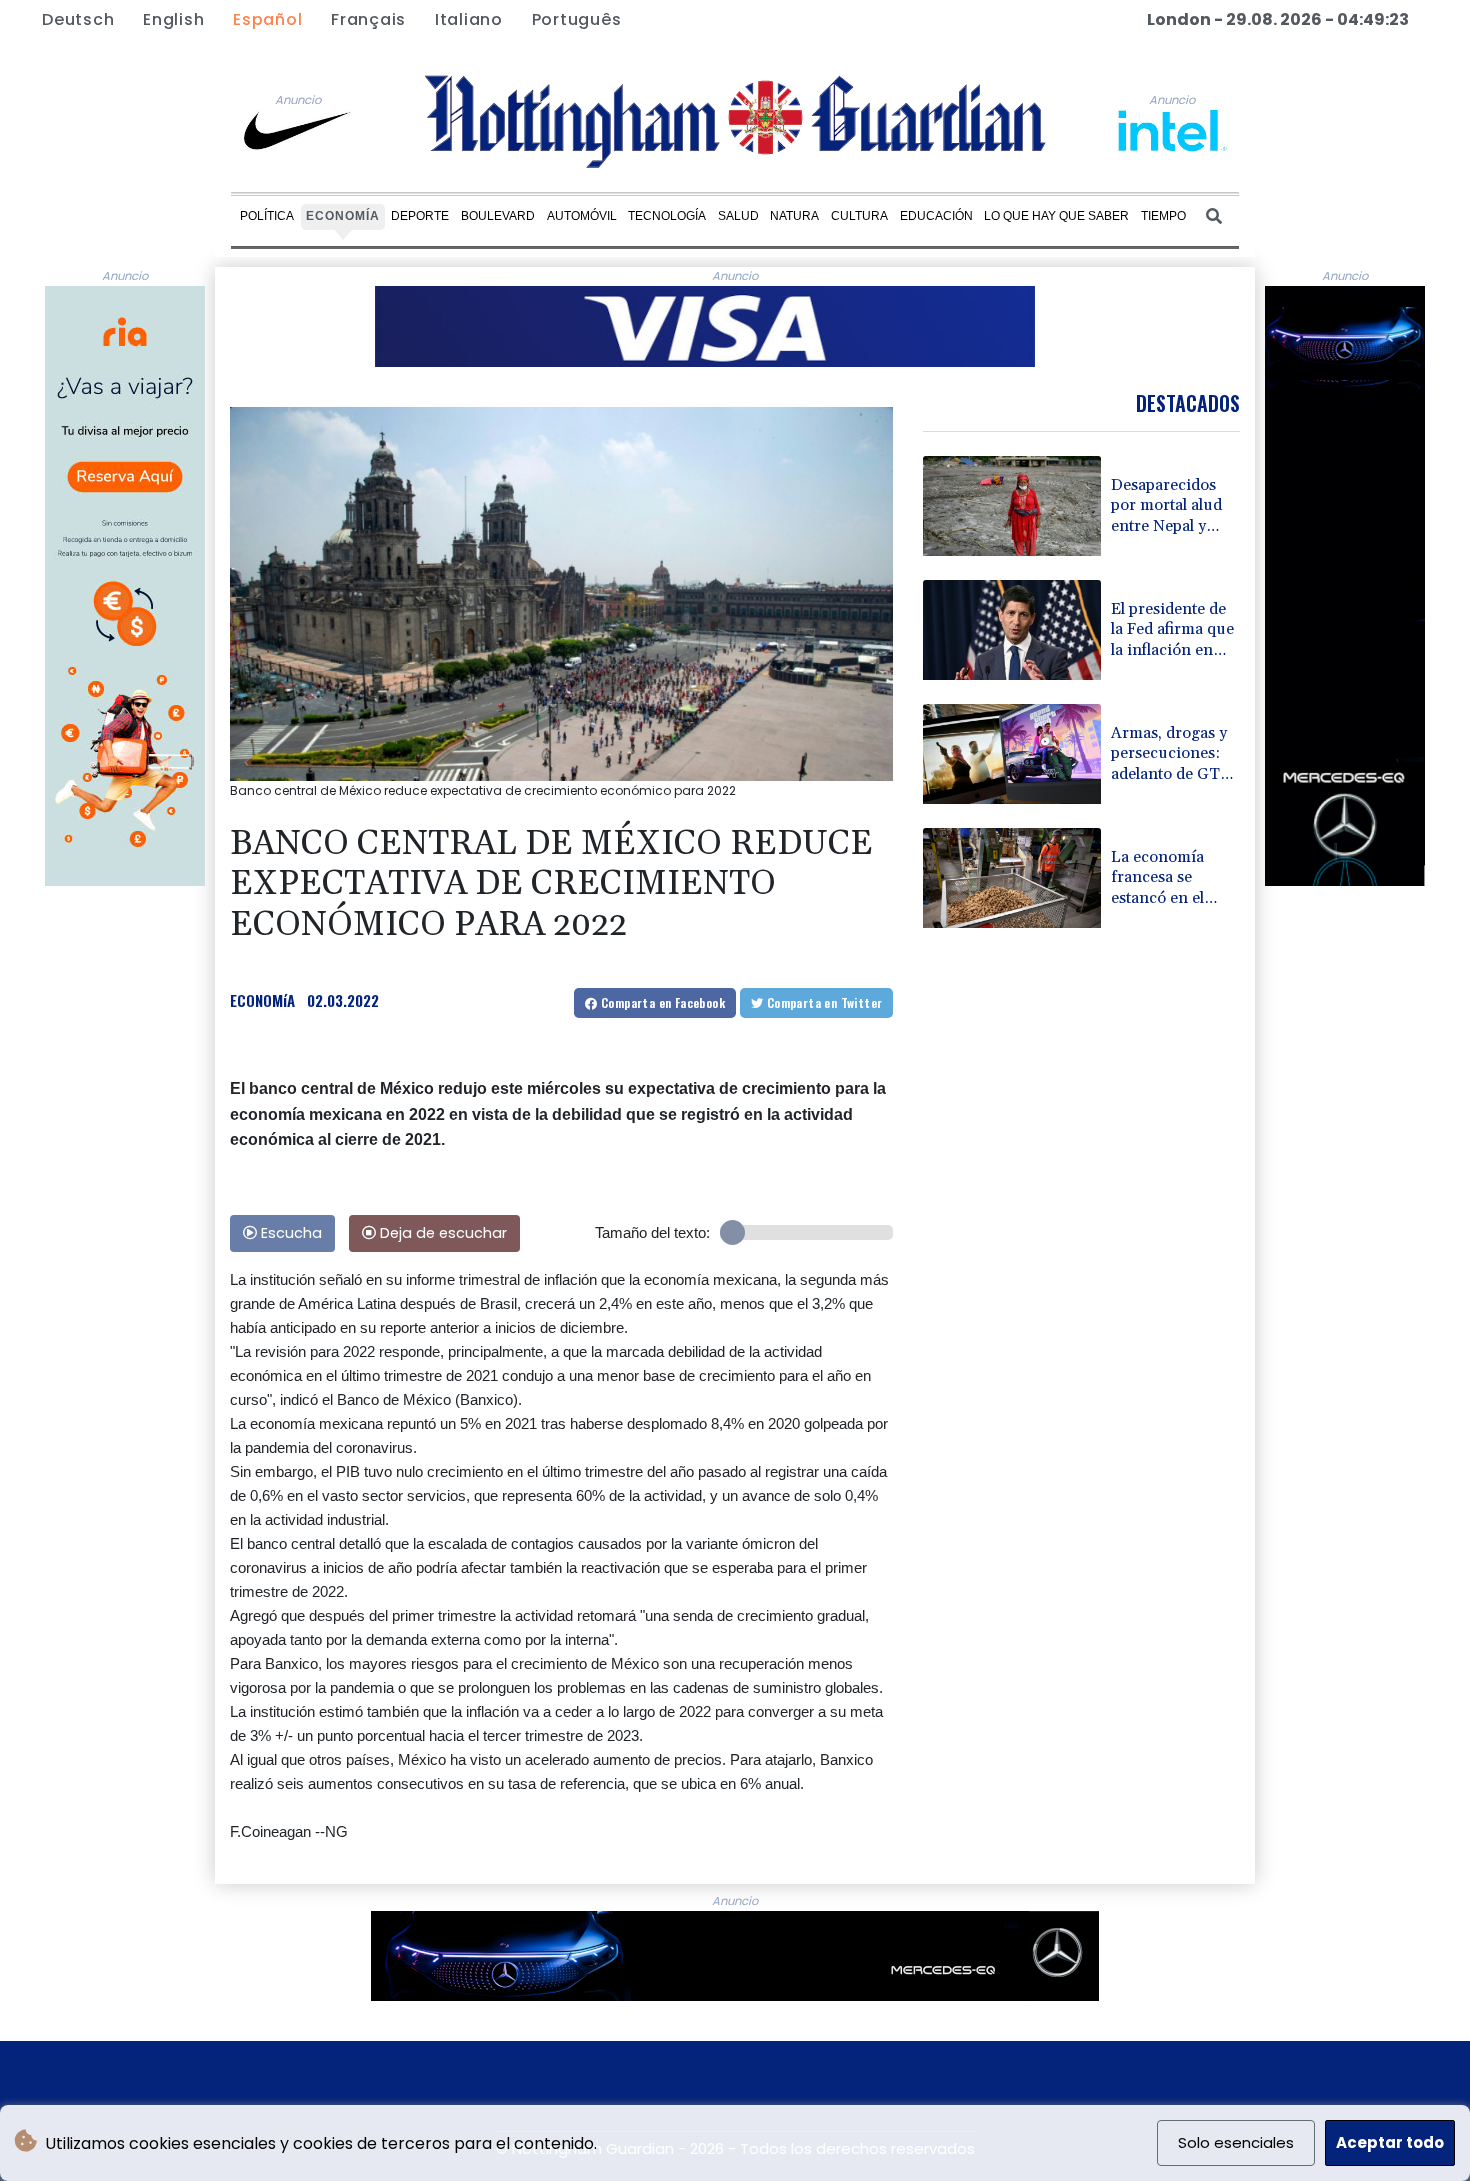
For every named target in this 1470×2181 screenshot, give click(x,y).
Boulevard (498, 216)
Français (368, 19)
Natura (794, 216)
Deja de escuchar (441, 1233)
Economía (343, 216)
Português (577, 19)
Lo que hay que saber (1056, 216)
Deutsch (78, 19)
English (173, 19)
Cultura (859, 216)
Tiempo (1163, 216)
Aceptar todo (1390, 2142)
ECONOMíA (262, 1000)
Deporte (420, 216)
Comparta (661, 1002)
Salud (738, 216)
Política (267, 216)
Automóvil (582, 216)
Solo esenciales (1236, 2142)
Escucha (289, 1233)
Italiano (469, 19)
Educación (936, 216)
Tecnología (667, 216)
